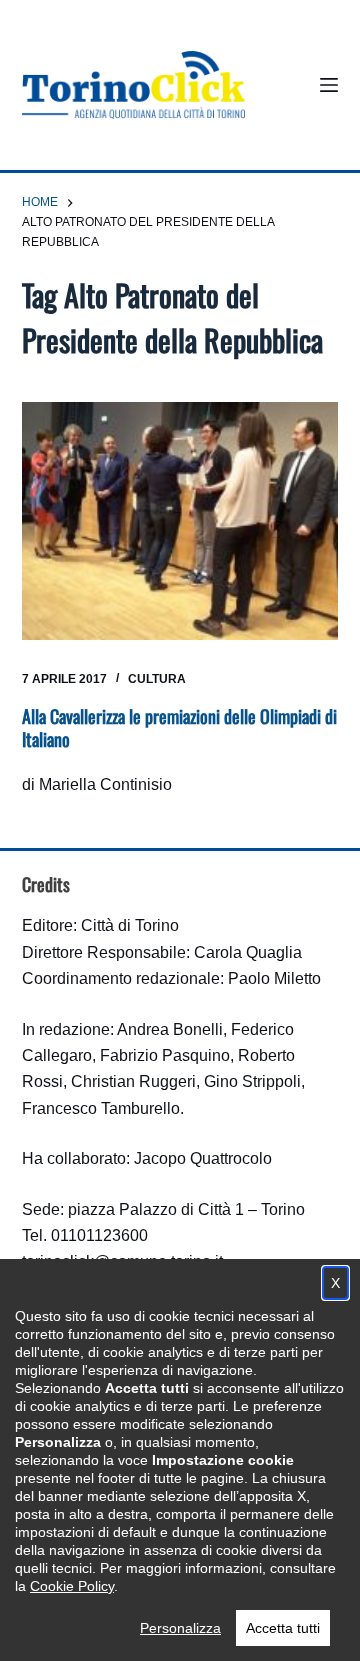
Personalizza (180, 1628)
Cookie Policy (72, 1586)
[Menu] (329, 85)
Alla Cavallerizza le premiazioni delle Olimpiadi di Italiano (179, 727)
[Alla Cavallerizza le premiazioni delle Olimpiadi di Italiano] (180, 521)
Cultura (157, 679)
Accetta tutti (283, 1628)
